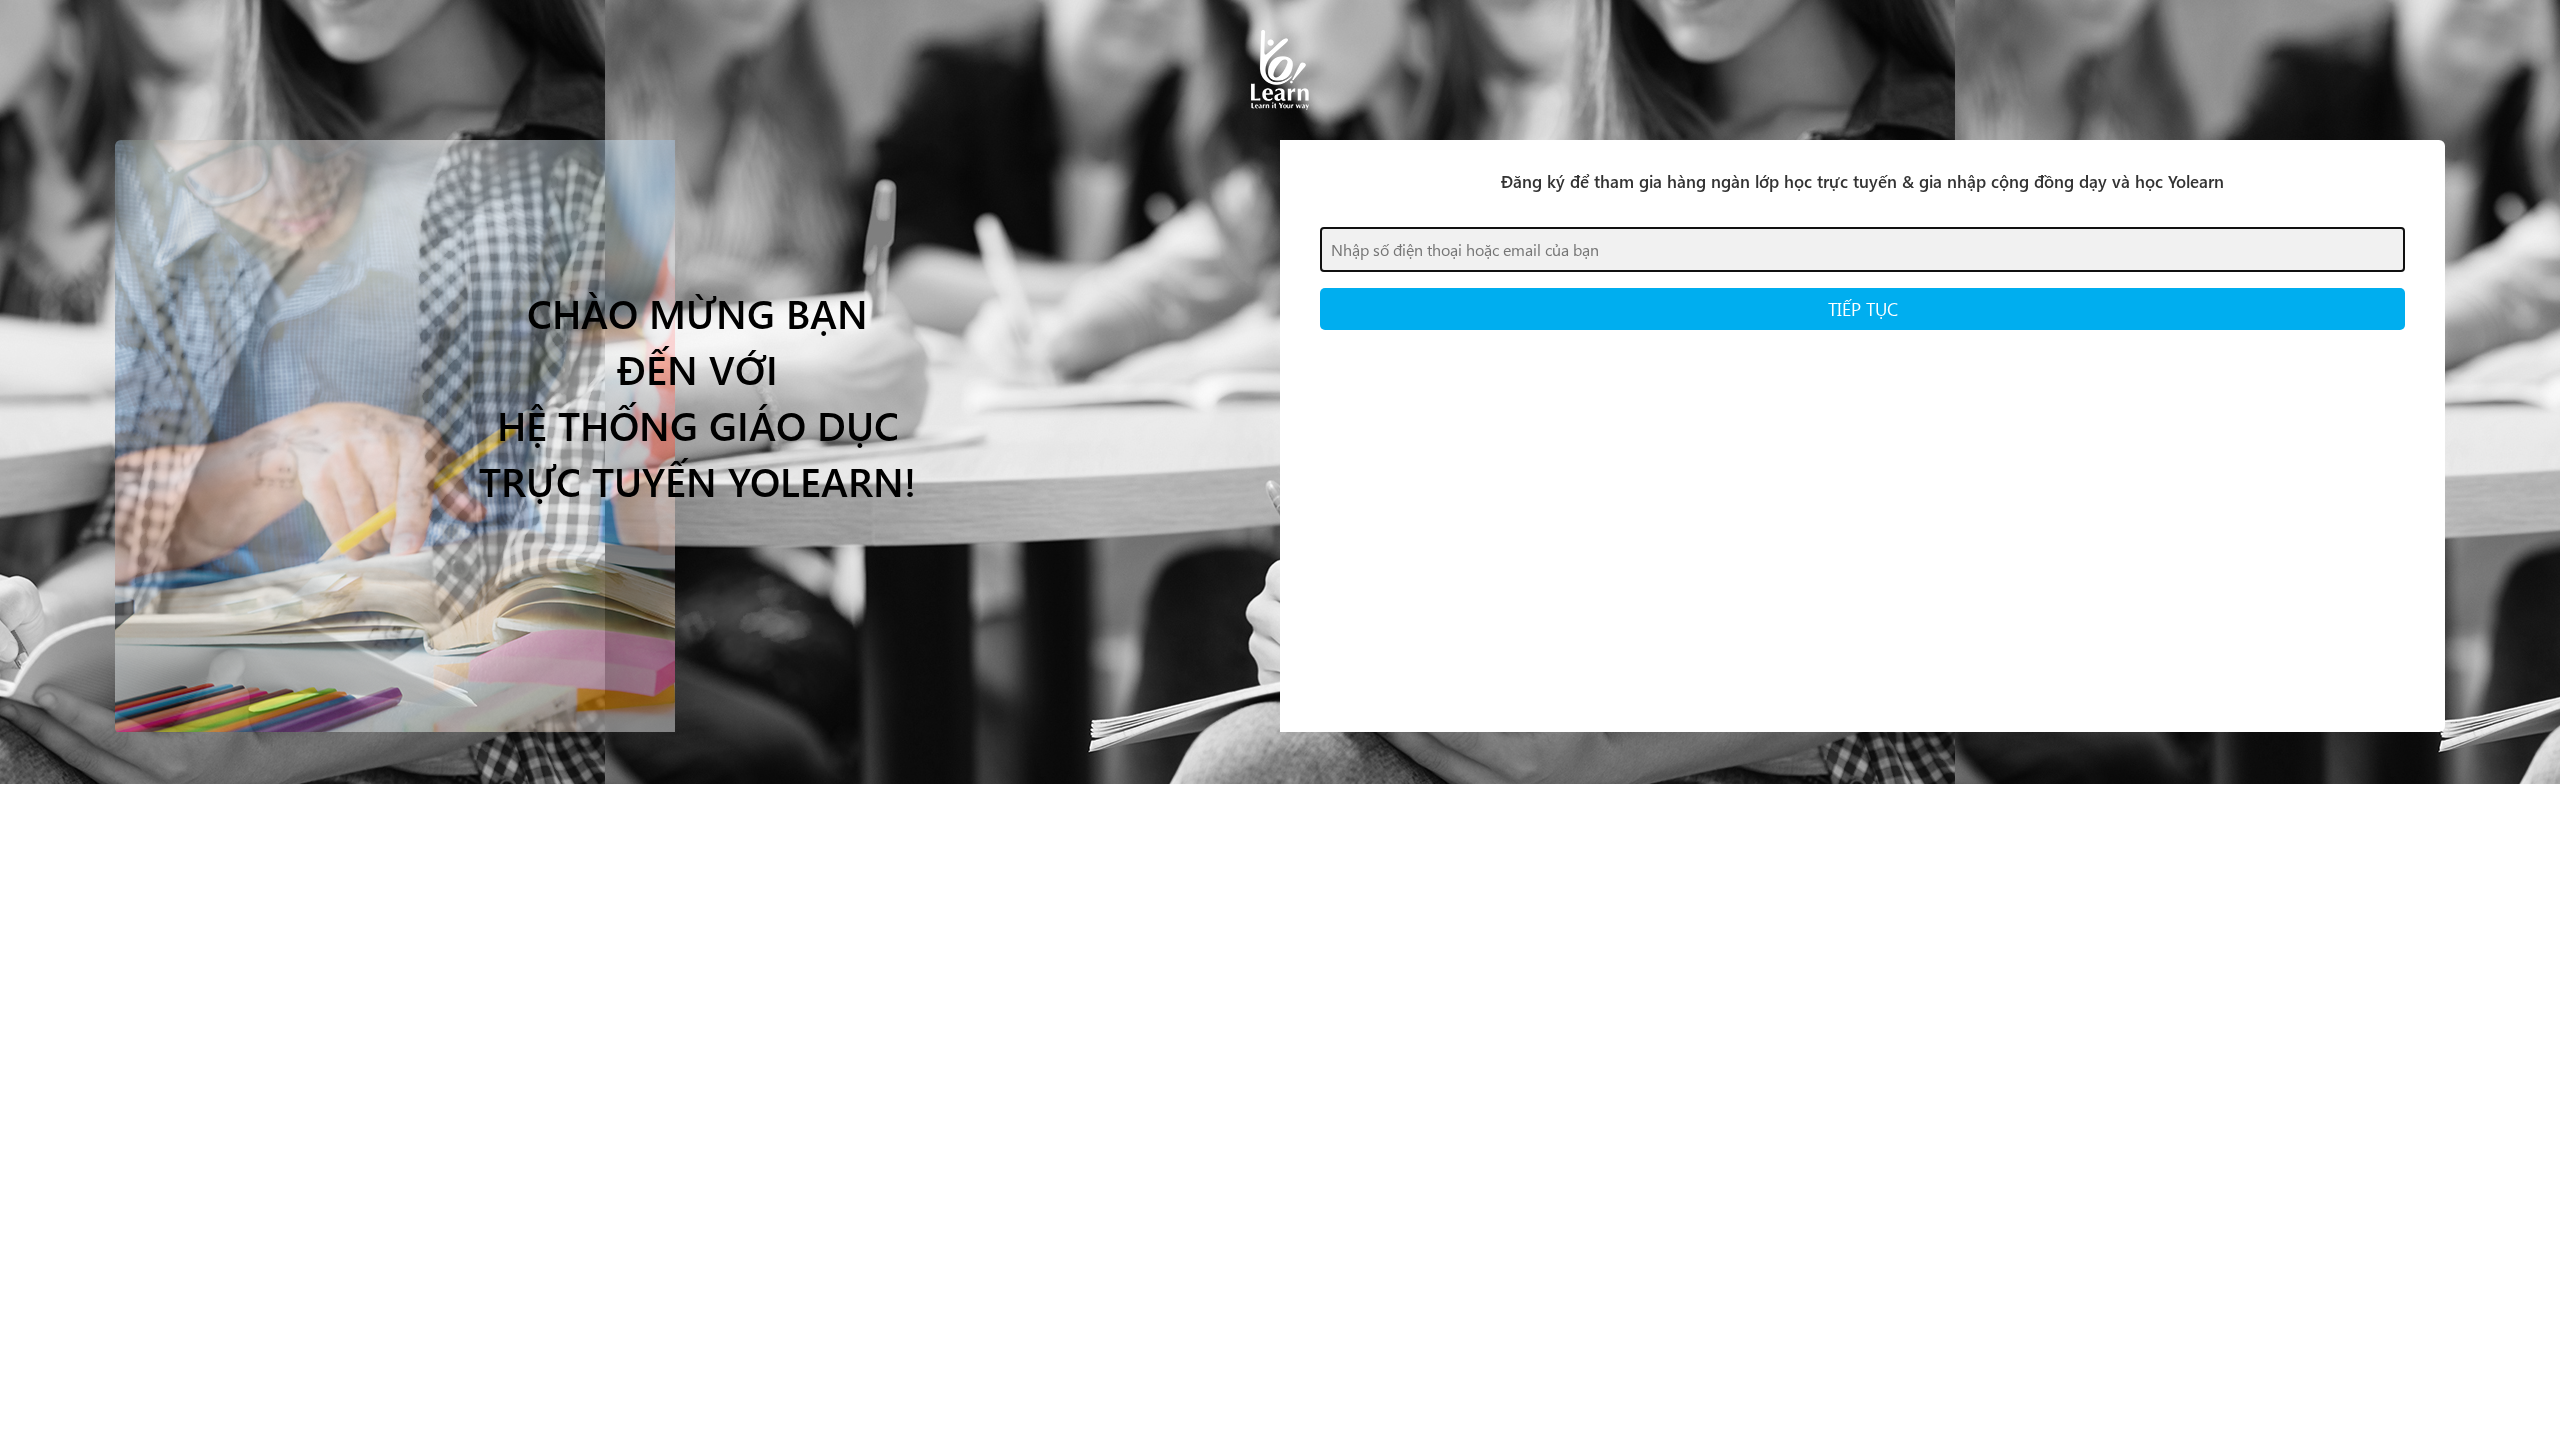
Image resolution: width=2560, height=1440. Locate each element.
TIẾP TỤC (1863, 308)
